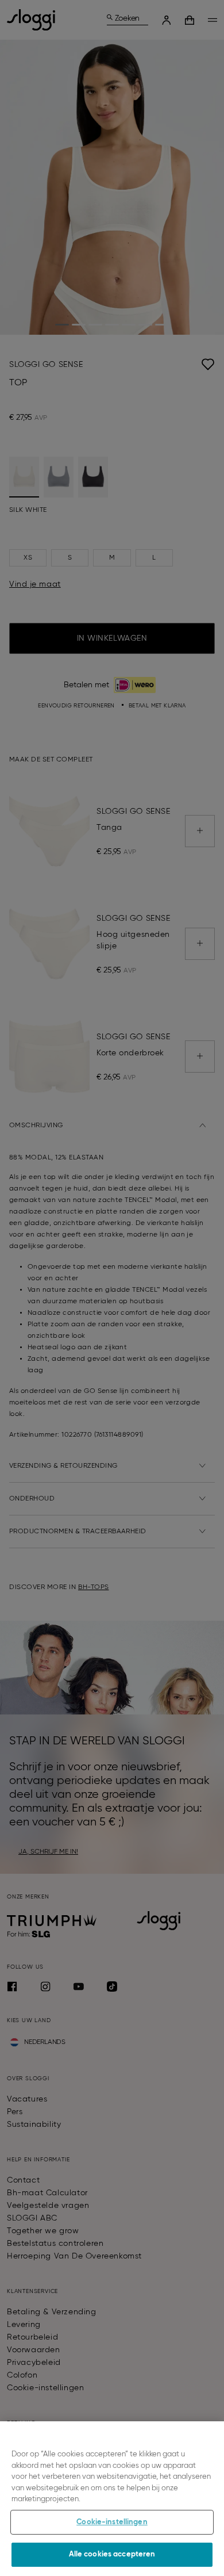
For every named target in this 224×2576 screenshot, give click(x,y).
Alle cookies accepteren (112, 2554)
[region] (112, 2499)
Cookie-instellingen (112, 2522)
